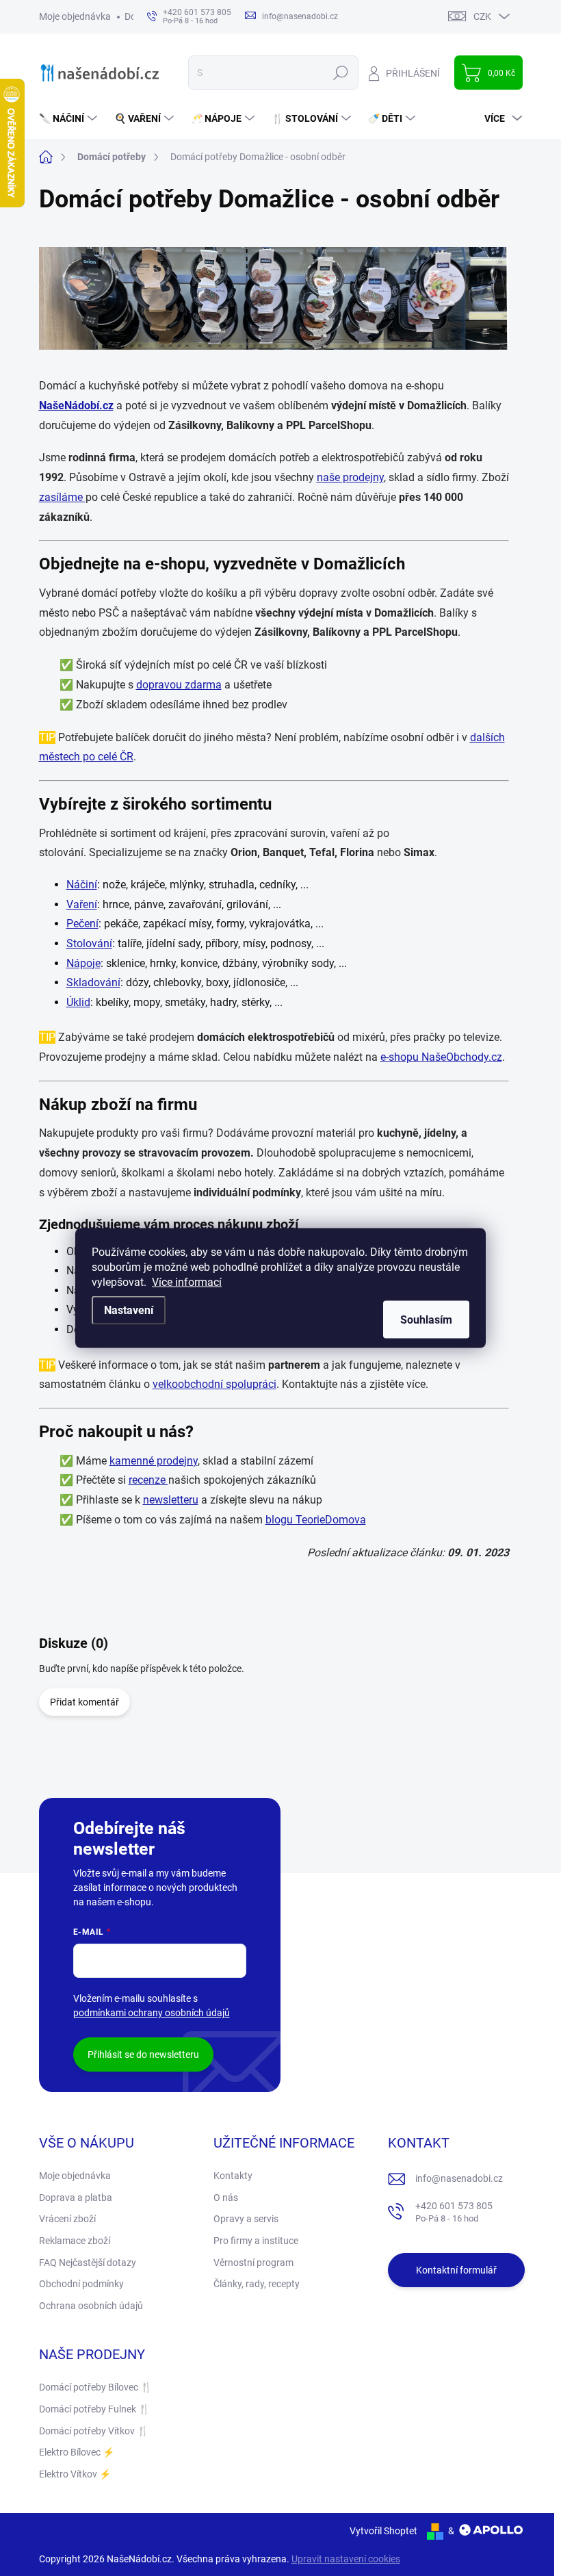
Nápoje (83, 963)
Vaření (82, 904)
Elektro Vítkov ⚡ (75, 2474)
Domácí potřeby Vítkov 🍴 (94, 2431)
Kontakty (233, 2176)
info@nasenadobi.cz (459, 2178)
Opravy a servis (246, 2219)
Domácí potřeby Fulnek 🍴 (94, 2409)
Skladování (93, 982)
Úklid (78, 1002)
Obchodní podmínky (81, 2284)
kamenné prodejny (154, 1461)
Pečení (82, 924)
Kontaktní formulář (456, 2270)
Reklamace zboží (75, 2241)
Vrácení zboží (67, 2219)
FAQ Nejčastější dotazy (88, 2263)
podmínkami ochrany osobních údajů (152, 2013)
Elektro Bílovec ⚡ (77, 2452)
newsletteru (171, 1500)
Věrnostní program (253, 2263)
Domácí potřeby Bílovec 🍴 (95, 2387)
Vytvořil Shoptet (383, 2531)
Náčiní (82, 885)
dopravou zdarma (179, 685)
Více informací (187, 1282)
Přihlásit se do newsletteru (143, 2055)
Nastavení (129, 1310)
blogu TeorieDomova (316, 1520)
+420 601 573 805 (454, 2212)
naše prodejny (350, 477)
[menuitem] (70, 118)
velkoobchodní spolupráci (214, 1384)
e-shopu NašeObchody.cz (441, 1057)
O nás (226, 2198)
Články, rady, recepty (257, 2284)
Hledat (340, 73)
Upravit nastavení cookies (346, 2559)
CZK (482, 16)
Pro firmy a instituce (256, 2241)
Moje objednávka (75, 16)
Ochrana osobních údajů (91, 2306)
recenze (148, 1480)
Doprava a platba (76, 2198)
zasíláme (62, 497)
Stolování (89, 943)
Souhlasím (426, 1320)
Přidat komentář (84, 1702)
